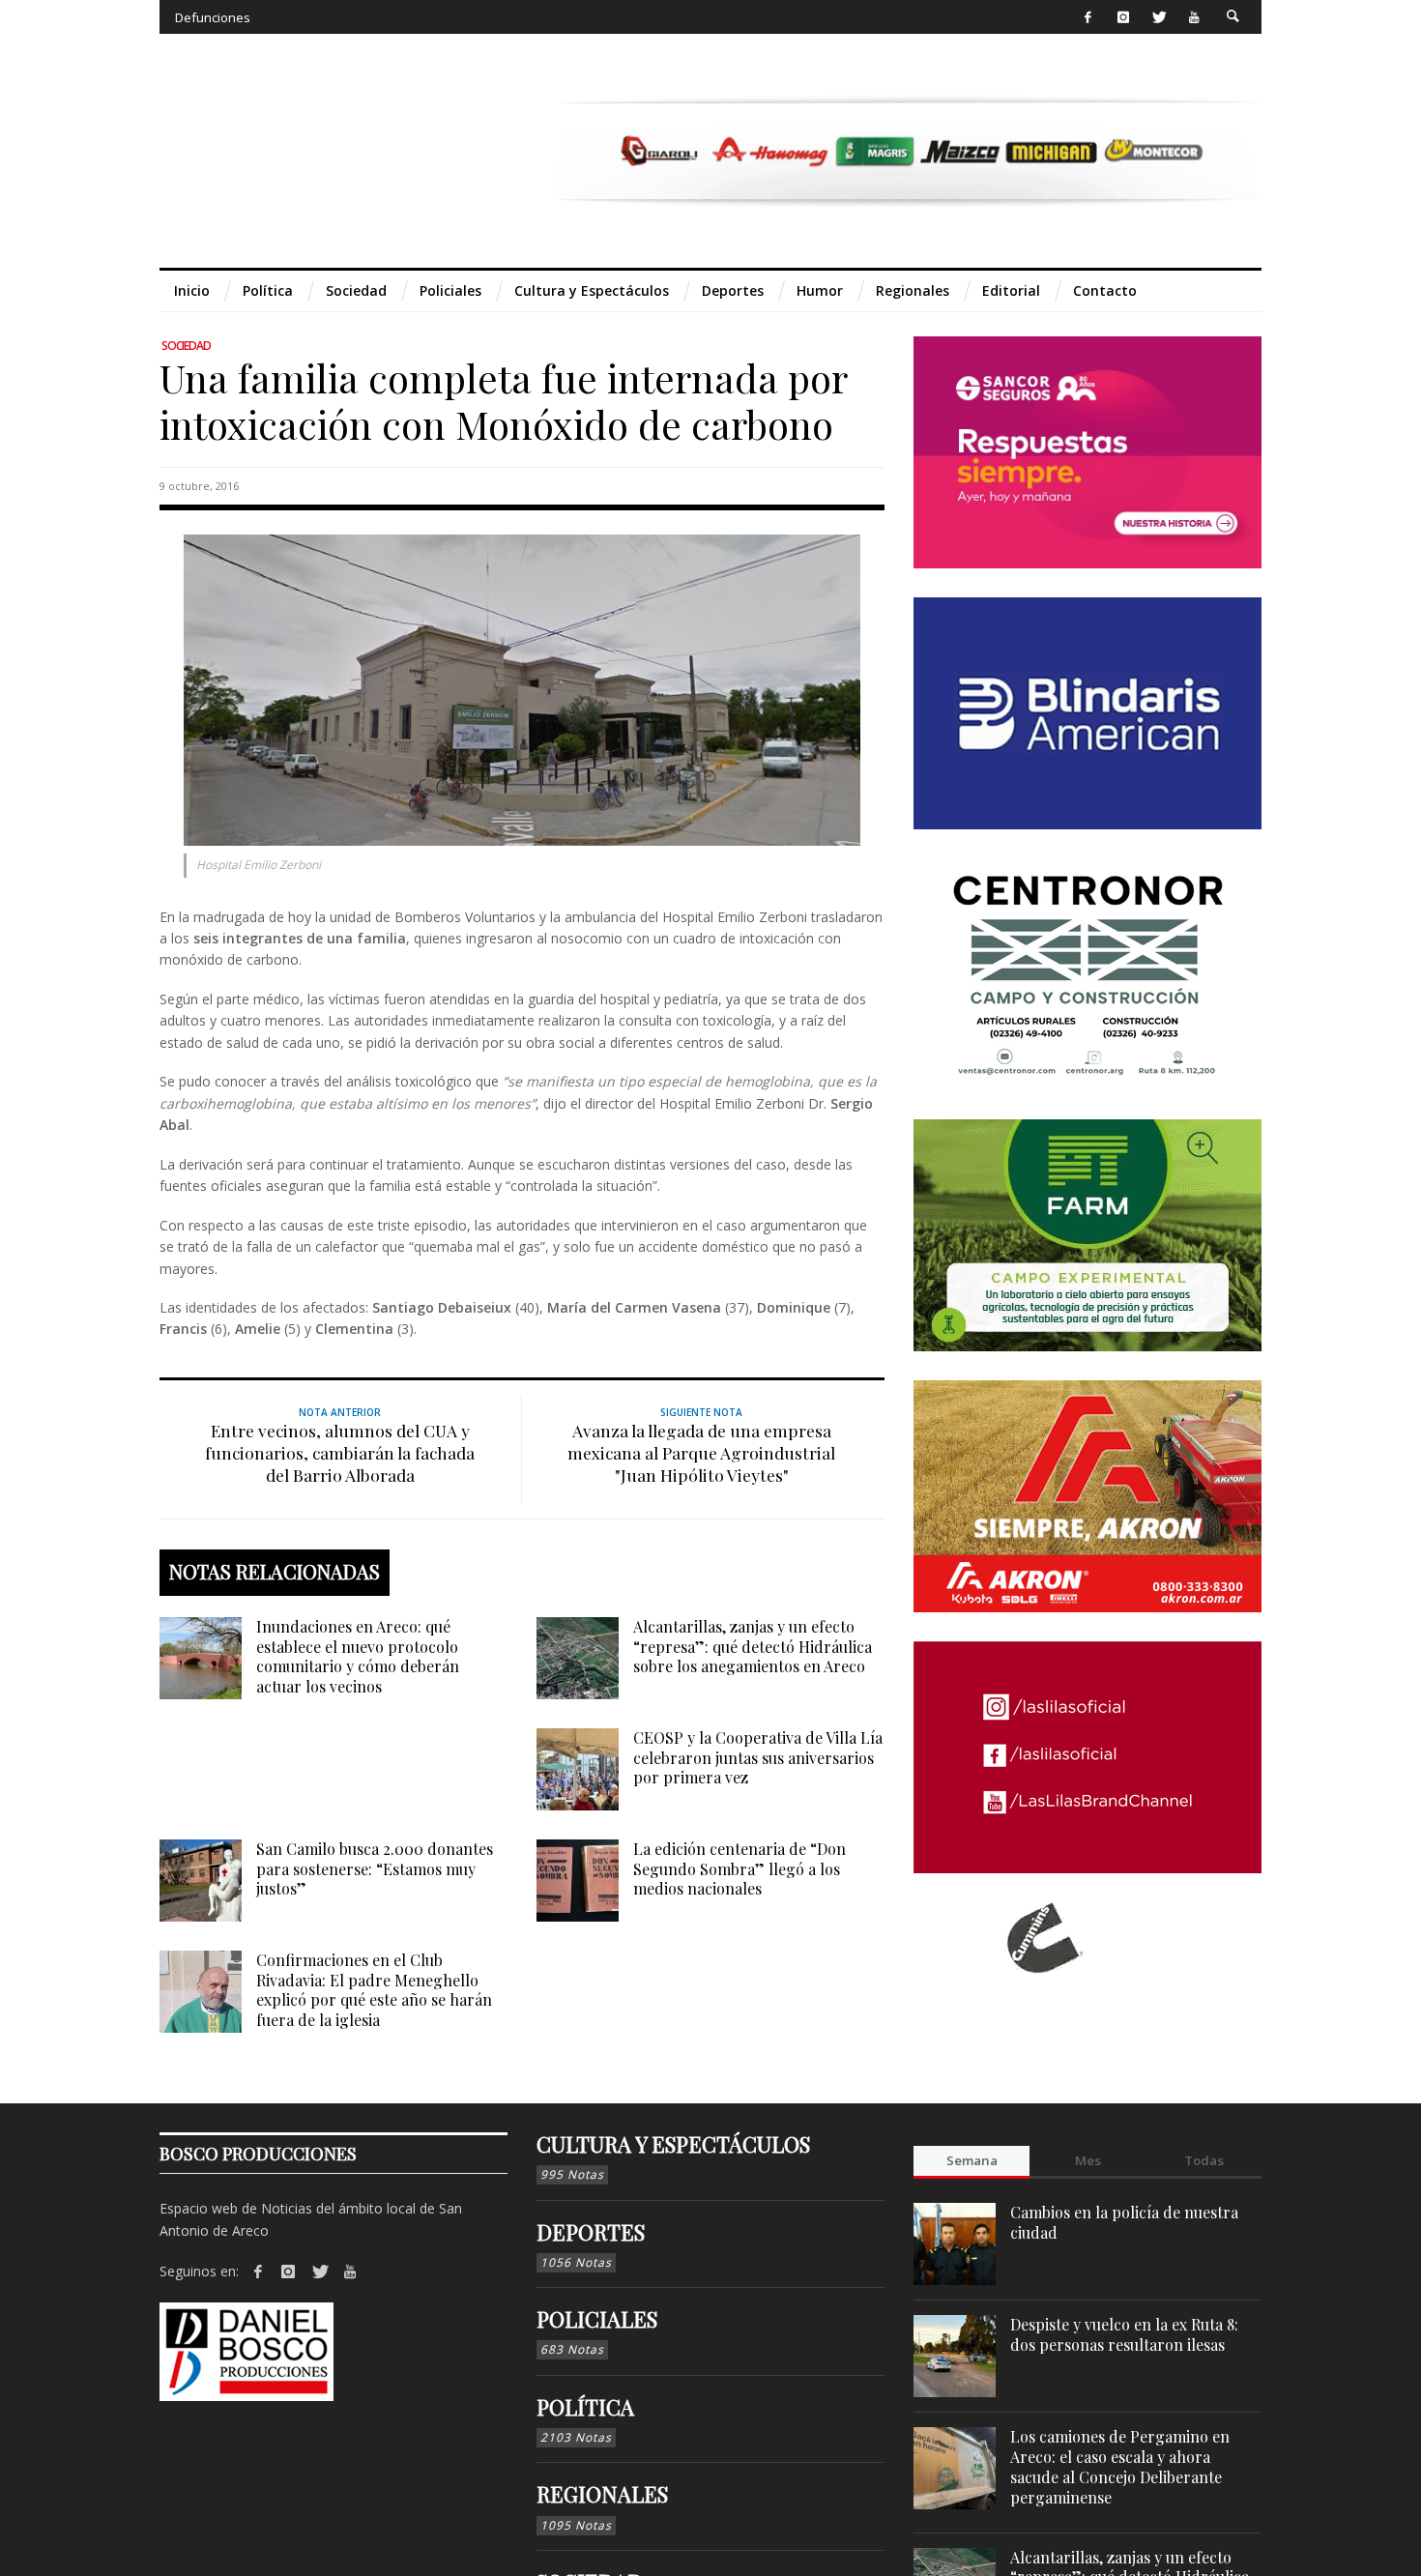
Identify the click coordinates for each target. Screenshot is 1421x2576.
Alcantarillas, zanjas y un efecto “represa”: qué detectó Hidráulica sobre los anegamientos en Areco (753, 1647)
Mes (1088, 2160)
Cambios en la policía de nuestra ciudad (1124, 2222)
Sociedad (186, 346)
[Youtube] (1194, 17)
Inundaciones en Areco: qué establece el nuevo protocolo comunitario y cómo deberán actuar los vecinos (358, 1656)
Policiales (597, 2319)
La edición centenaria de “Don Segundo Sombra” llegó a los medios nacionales (739, 1869)
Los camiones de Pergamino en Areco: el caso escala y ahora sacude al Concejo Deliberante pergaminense (1120, 2466)
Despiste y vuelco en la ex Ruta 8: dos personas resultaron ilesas (1124, 2334)
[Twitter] (1159, 17)
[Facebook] (1088, 17)
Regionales (602, 2494)
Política (585, 2407)
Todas (1204, 2160)
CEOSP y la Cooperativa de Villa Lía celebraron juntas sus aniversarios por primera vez (758, 1758)
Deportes (591, 2232)
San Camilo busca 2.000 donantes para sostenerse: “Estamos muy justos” (375, 1869)
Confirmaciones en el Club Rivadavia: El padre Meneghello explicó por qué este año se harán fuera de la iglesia (374, 1990)
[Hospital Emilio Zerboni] (522, 689)
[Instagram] (1123, 17)
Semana (972, 2160)
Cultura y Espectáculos (673, 2144)
